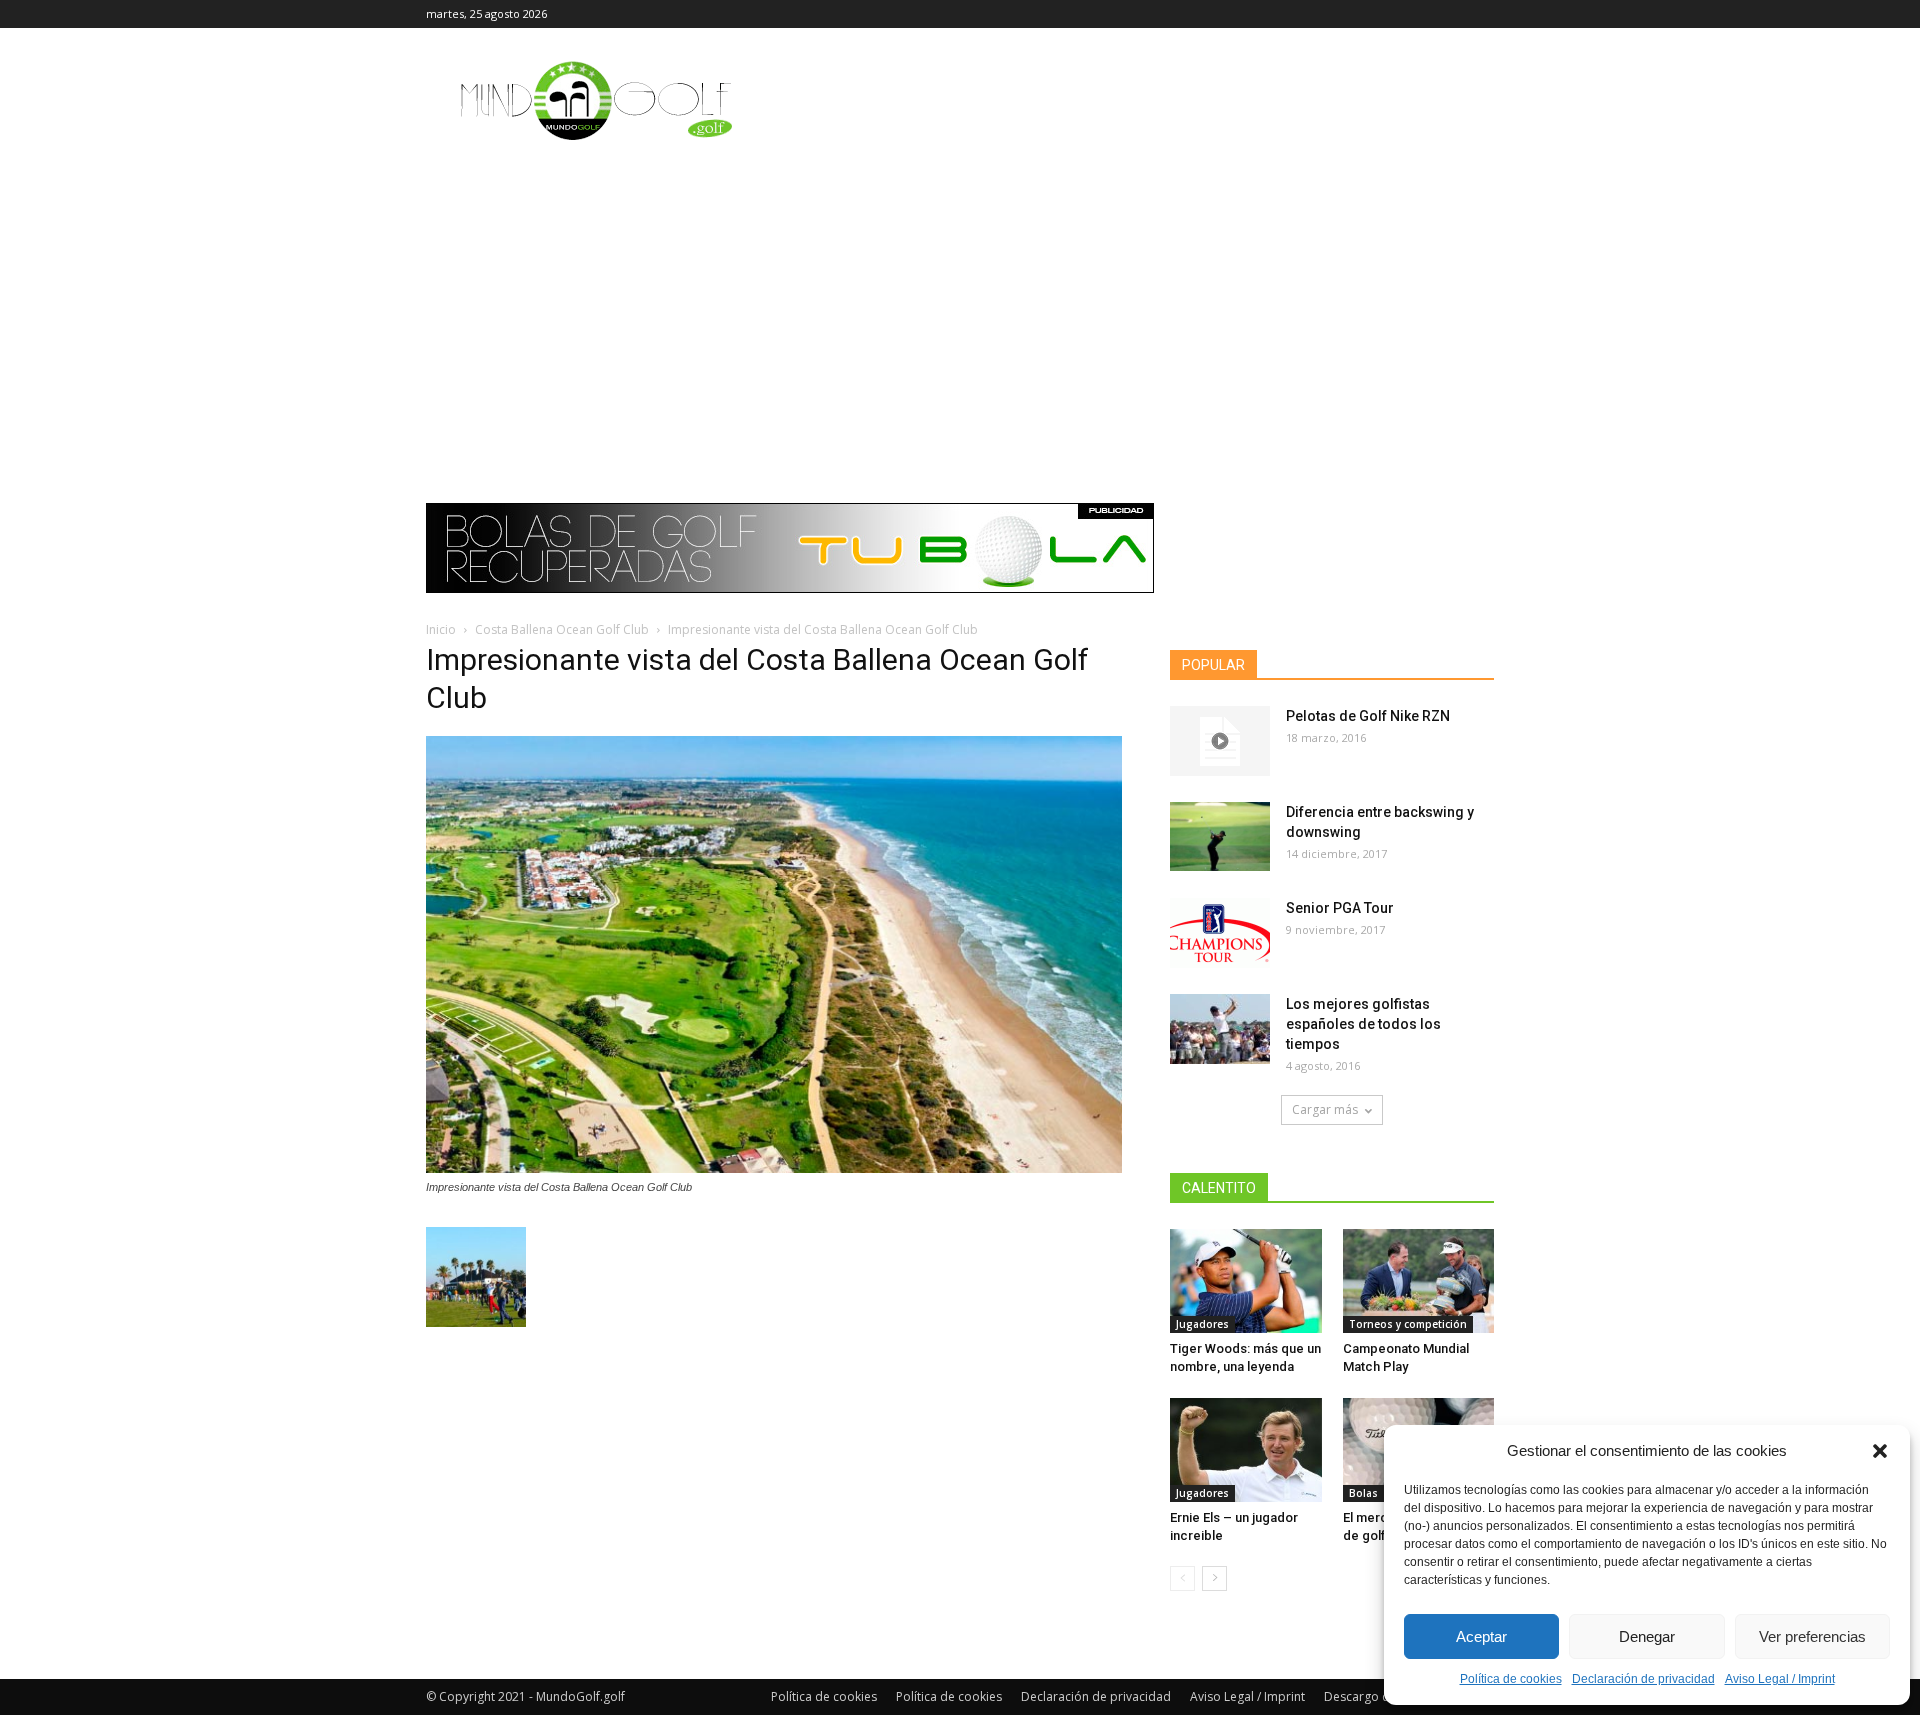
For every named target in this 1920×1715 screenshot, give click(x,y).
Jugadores (1202, 1324)
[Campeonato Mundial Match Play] (1419, 1281)
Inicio (441, 629)
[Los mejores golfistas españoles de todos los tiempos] (1220, 1029)
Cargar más (1325, 1109)
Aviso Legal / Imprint (1780, 1679)
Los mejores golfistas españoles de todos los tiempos (1363, 1024)
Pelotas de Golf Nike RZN (1368, 716)
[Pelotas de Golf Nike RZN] (1220, 741)
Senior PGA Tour (1340, 908)
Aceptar (1481, 1636)
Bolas (1363, 1493)
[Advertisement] (960, 305)
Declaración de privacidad (1643, 1679)
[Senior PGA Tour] (1220, 933)
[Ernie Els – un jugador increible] (1246, 1450)
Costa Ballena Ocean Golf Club (562, 629)
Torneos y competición (1408, 1324)
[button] (1880, 1451)
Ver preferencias (1812, 1636)
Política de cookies (1511, 1679)
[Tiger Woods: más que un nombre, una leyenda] (1246, 1281)
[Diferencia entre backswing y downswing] (1220, 836)
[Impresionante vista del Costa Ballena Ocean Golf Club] (774, 1168)
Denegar (1647, 1636)
